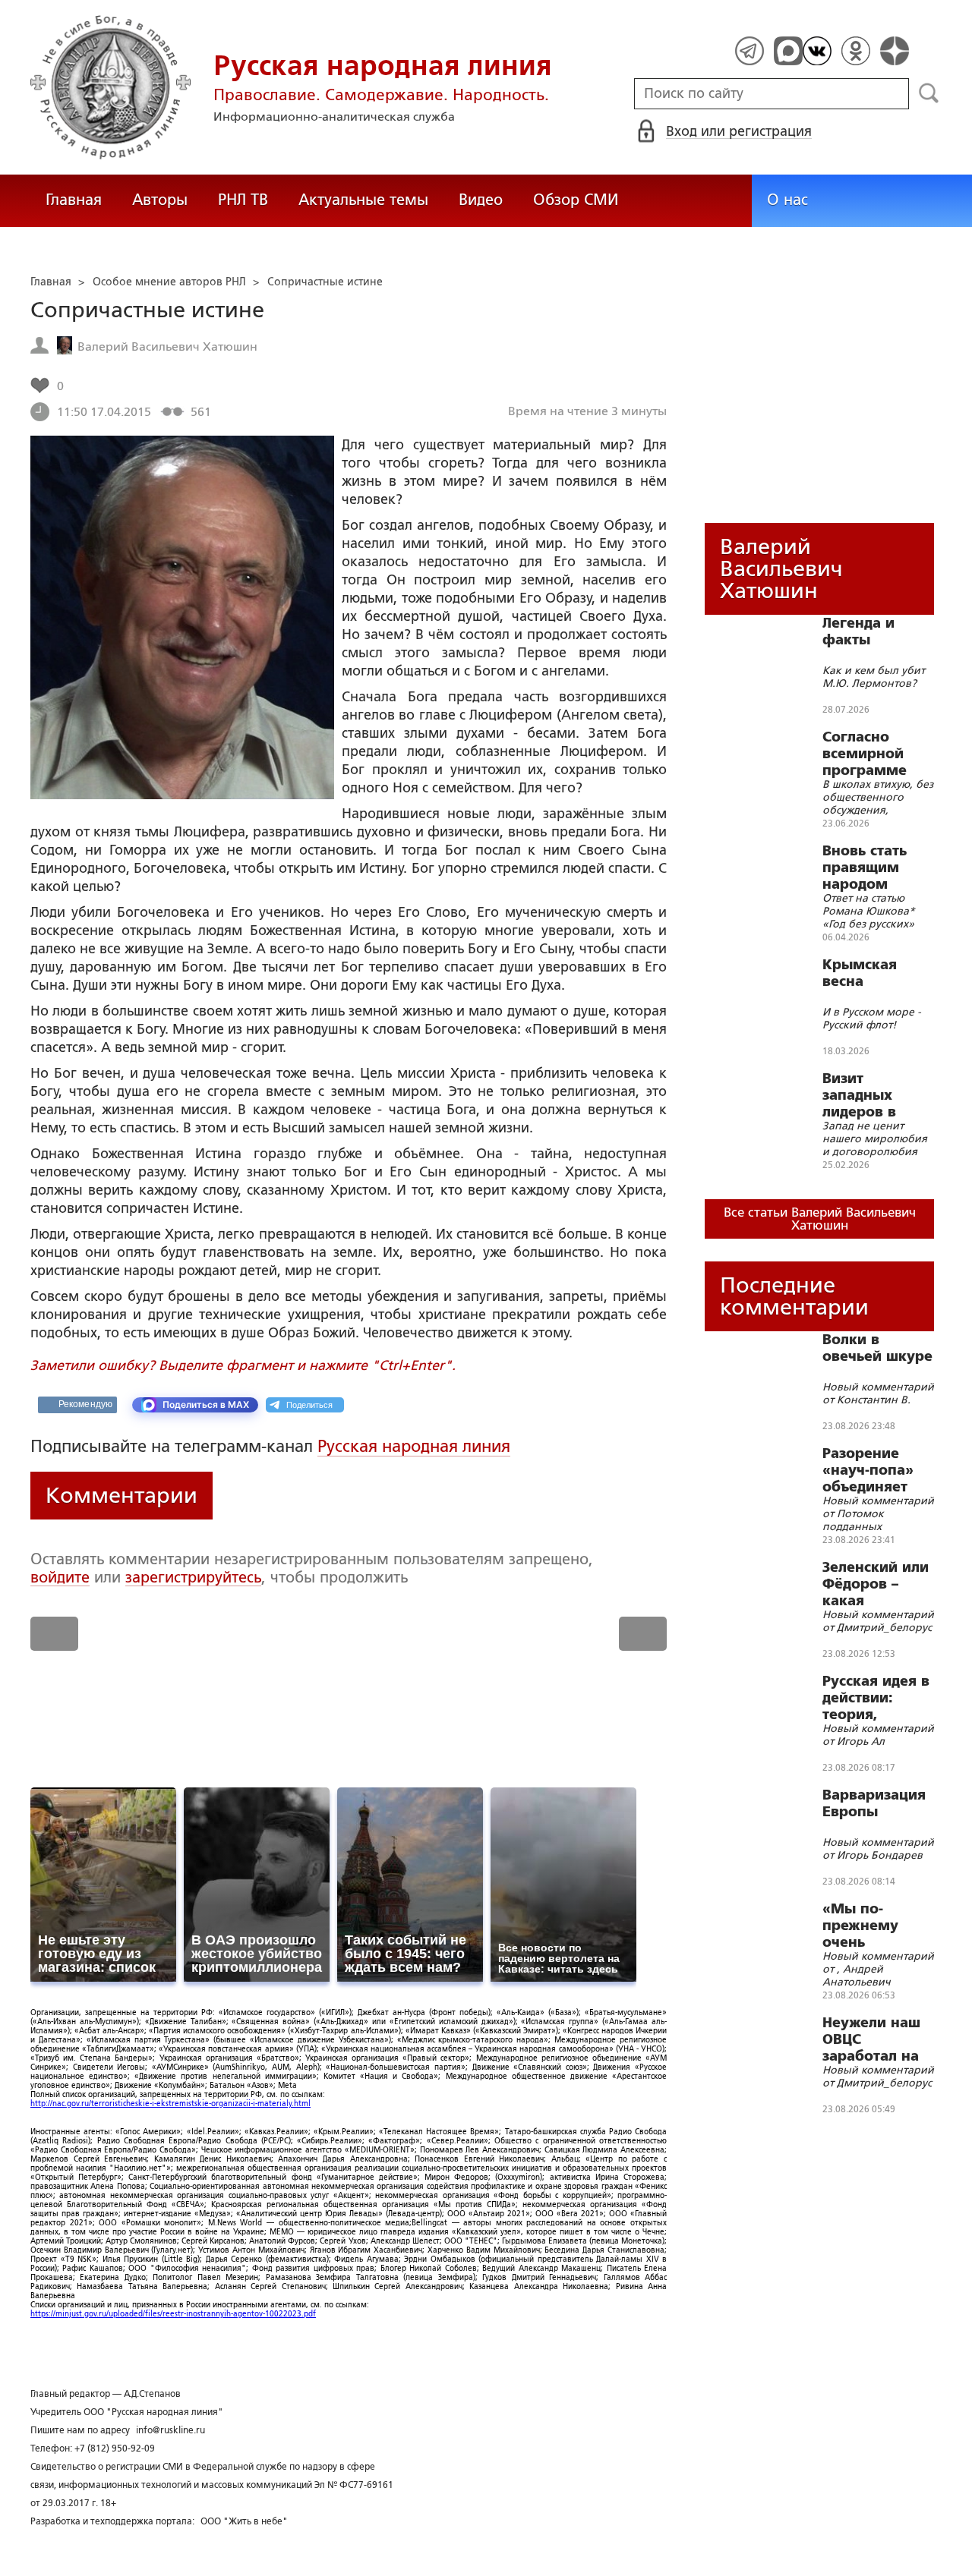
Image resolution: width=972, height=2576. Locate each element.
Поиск (929, 93)
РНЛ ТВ (243, 200)
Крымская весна (860, 973)
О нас (787, 200)
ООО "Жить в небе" (244, 2521)
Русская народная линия (414, 1446)
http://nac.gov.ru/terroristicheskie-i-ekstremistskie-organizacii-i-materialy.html (170, 2104)
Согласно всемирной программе (865, 754)
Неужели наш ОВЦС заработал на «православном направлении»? (880, 2039)
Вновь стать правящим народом (865, 868)
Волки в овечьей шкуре (877, 1348)
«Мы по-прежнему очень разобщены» (868, 1926)
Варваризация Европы (874, 1803)
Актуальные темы (363, 200)
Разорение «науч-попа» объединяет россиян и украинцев (868, 1470)
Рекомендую (85, 1404)
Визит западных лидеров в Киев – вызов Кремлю (870, 1095)
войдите (60, 1577)
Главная (74, 200)
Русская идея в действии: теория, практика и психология (876, 1698)
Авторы (160, 200)
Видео (481, 200)
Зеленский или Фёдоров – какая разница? (876, 1584)
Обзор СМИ (576, 200)
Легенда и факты (858, 631)
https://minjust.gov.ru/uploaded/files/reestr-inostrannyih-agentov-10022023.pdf (173, 2314)
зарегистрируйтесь (193, 1577)
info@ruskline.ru (170, 2430)
